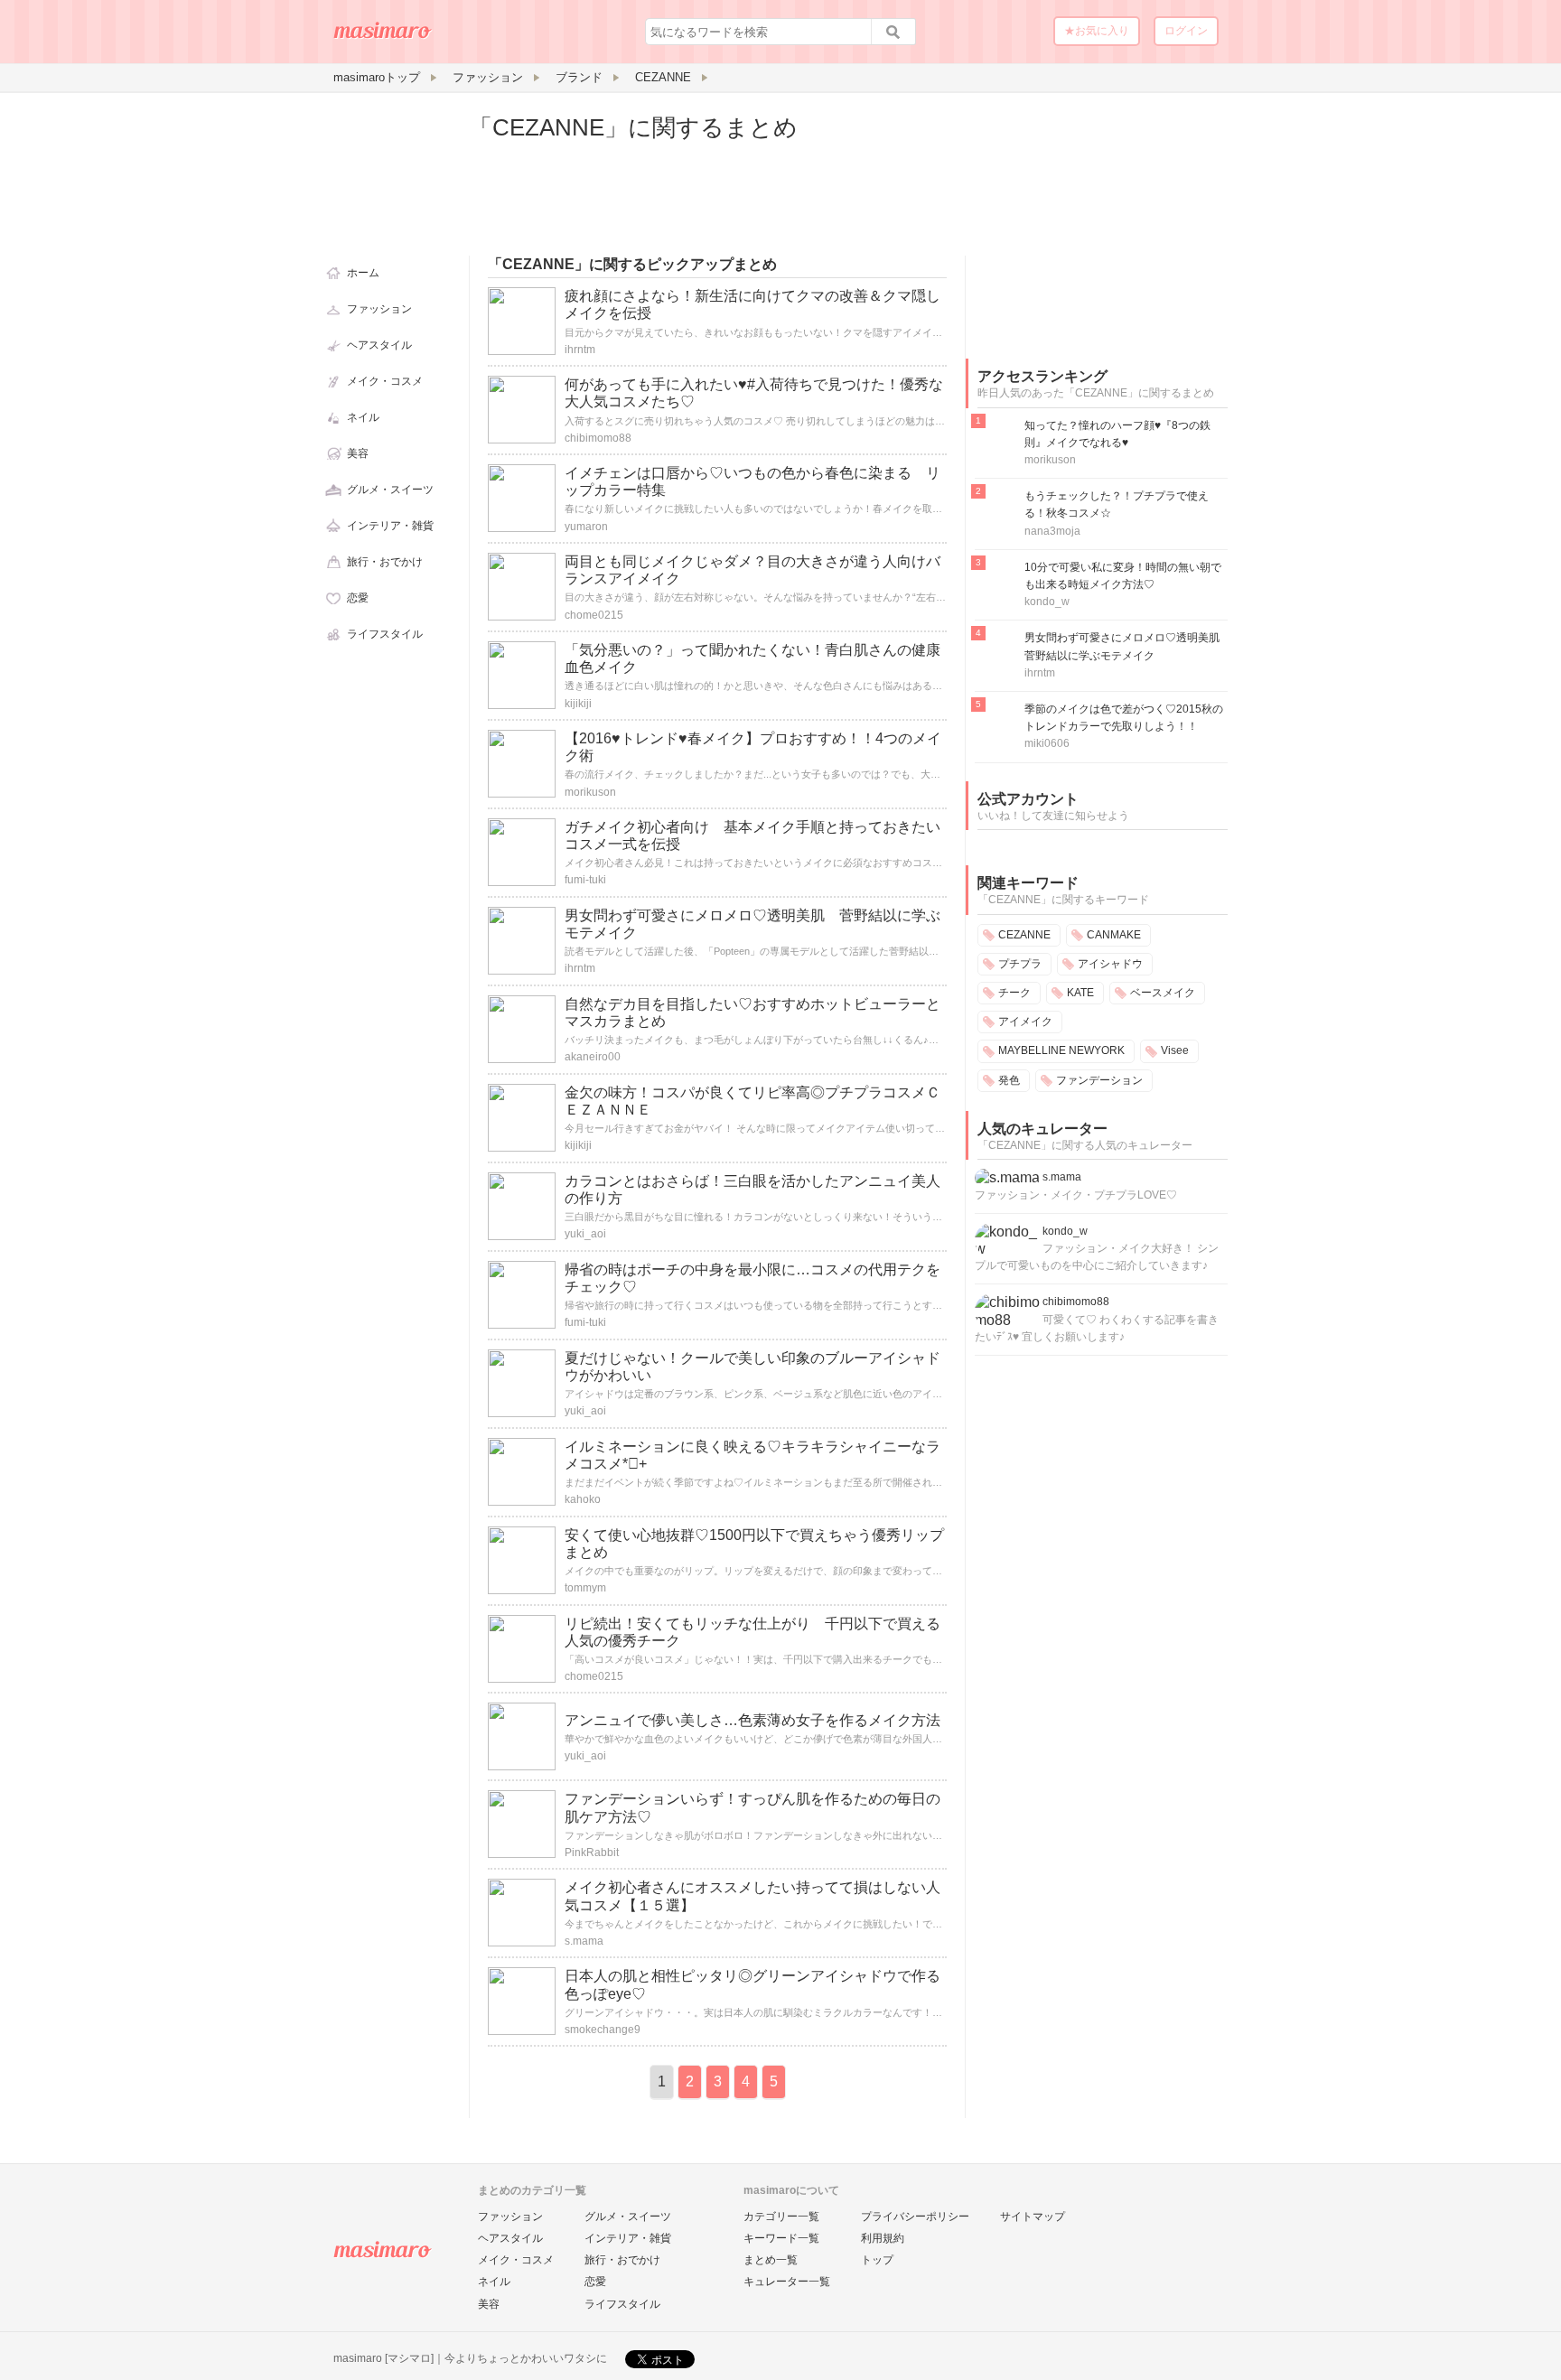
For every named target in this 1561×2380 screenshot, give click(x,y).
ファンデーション (1099, 1080)
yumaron (586, 527)
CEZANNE (1024, 935)
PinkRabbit (592, 1853)
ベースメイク (1163, 993)
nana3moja (1052, 531)
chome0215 (594, 615)
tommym (585, 1588)
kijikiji (578, 704)
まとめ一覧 (771, 2260)
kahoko (583, 1499)
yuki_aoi (585, 1234)
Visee (1175, 1050)
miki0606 (1047, 743)
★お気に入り (1097, 31)
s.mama (584, 1941)
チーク (1014, 993)
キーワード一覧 (781, 2238)
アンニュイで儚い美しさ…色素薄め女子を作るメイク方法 (752, 1720)
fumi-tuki (585, 880)
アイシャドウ (1110, 964)
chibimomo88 (598, 438)
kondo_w (1047, 602)
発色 (1009, 1080)
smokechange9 (603, 2030)
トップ (877, 2260)
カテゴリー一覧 (781, 2217)
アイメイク (1025, 1022)
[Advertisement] (1101, 224)
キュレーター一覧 (787, 2282)
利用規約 (883, 2238)
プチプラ (1020, 964)
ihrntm (580, 350)
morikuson (590, 792)
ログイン (1186, 31)
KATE (1080, 993)
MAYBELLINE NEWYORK (1061, 1050)
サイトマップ (1033, 2217)
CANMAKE (1114, 935)
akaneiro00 (593, 1057)
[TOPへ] (383, 37)
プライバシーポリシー (915, 2217)
